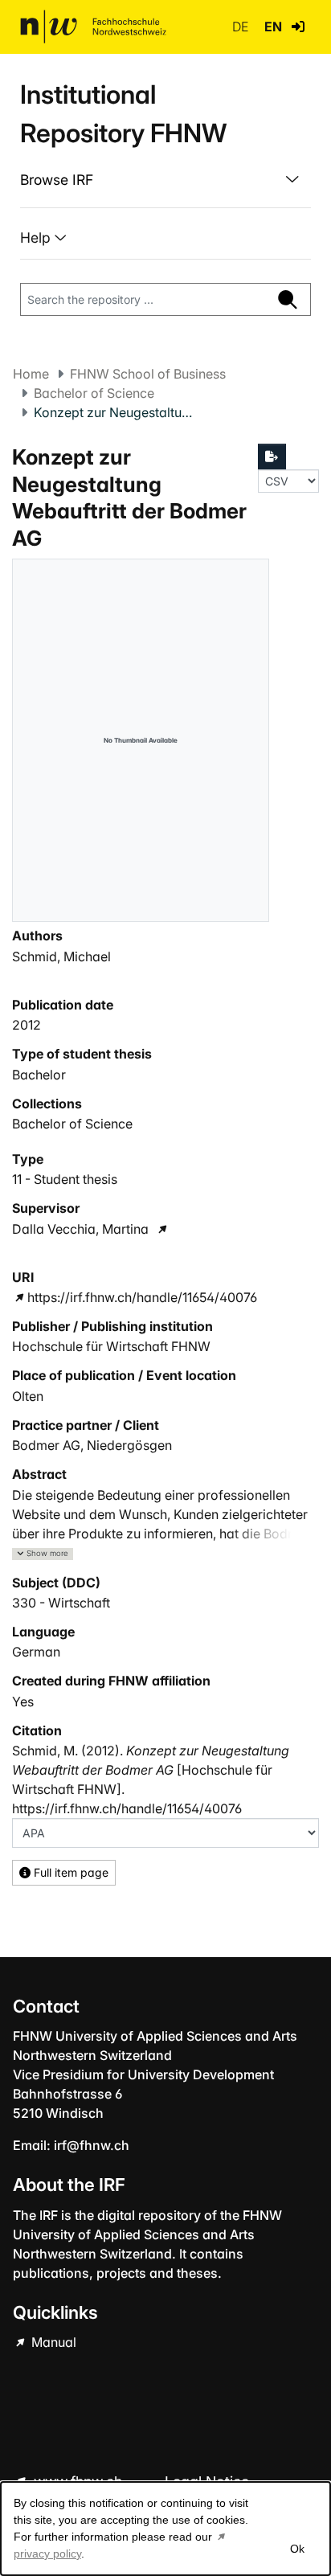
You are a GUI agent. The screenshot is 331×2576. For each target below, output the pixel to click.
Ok (297, 2549)
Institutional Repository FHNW (123, 114)
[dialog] (165, 2529)
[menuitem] (165, 180)
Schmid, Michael (61, 956)
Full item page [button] (69, 1872)
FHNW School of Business (148, 374)
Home (31, 374)
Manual (52, 2342)
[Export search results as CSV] (272, 457)
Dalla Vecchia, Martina (80, 1229)
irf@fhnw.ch (92, 2145)
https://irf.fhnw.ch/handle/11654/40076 (142, 1297)
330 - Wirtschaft (61, 1603)
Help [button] (37, 238)
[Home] (93, 27)
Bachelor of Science (94, 393)
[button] (298, 27)
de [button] (242, 27)
